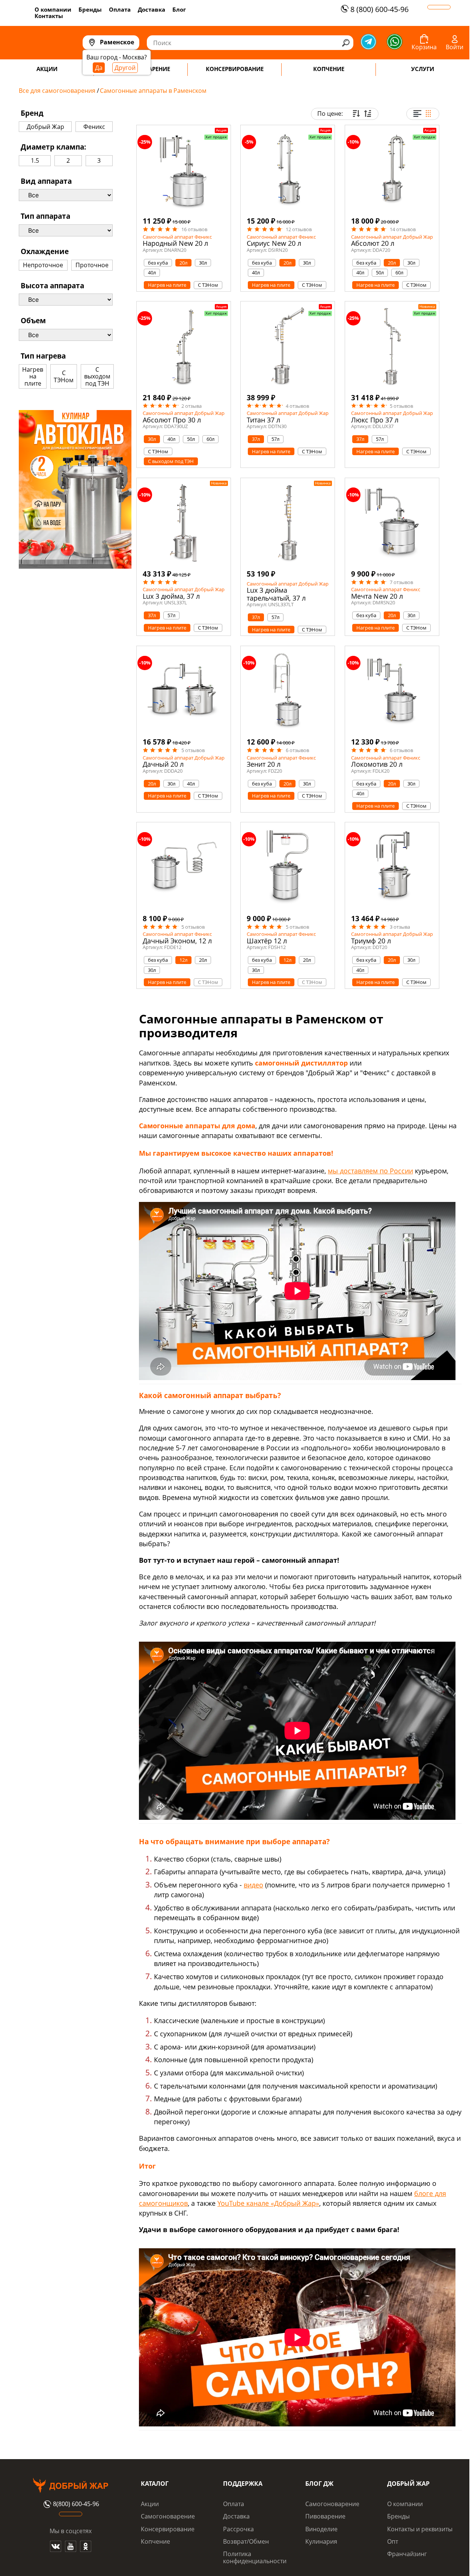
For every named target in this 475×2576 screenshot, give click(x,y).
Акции (150, 2504)
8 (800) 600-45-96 (379, 9)
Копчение (155, 2541)
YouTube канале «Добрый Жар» (268, 2203)
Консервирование (168, 2529)
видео (253, 1885)
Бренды (90, 9)
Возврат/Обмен (246, 2541)
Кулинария (321, 2541)
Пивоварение (325, 2516)
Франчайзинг (407, 2554)
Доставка (152, 9)
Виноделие (321, 2529)
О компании (53, 9)
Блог (179, 9)
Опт (393, 2541)
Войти (455, 47)
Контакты (49, 16)
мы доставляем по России (370, 1171)
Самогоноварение (168, 2516)
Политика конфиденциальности (255, 2557)
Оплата (120, 9)
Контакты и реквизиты (420, 2529)
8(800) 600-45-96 (76, 2504)
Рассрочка (238, 2529)
